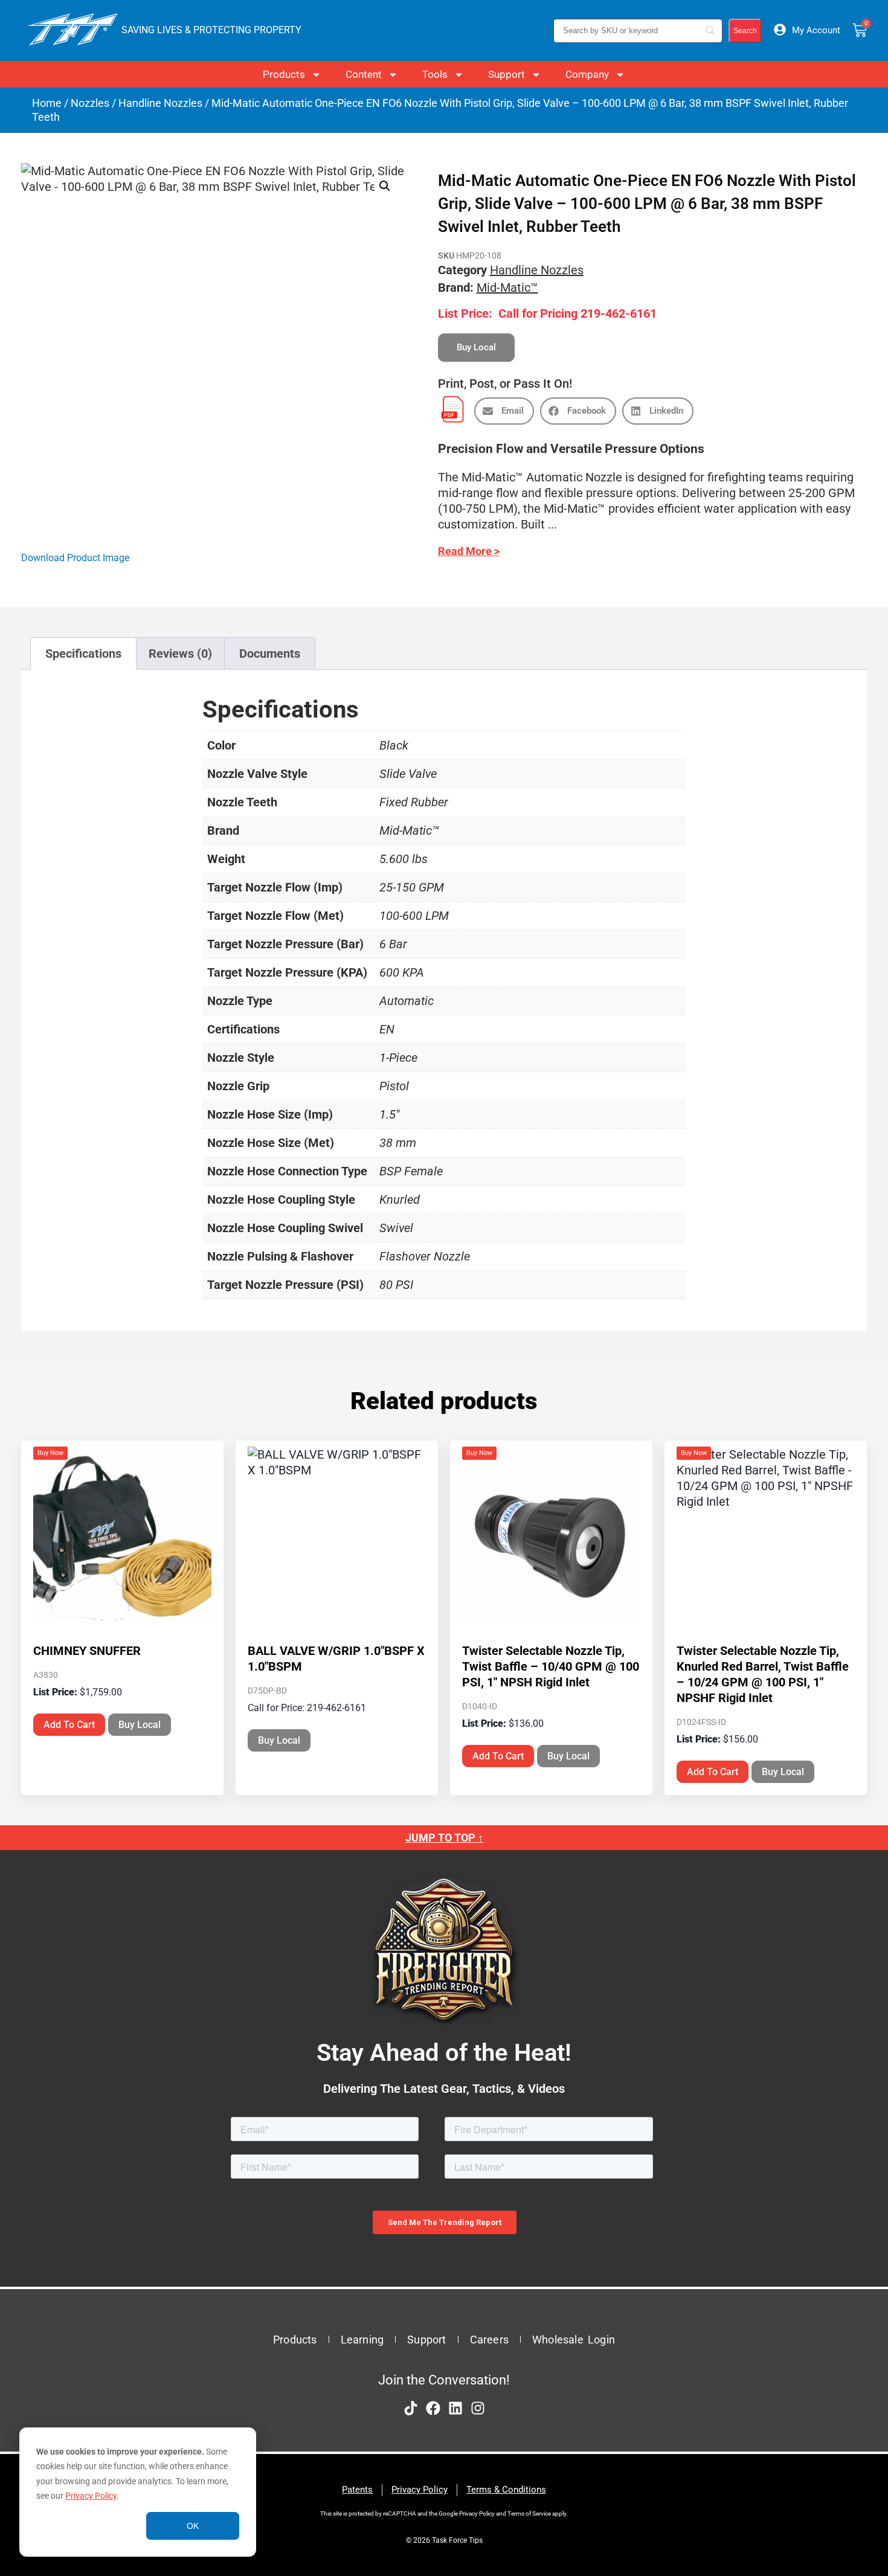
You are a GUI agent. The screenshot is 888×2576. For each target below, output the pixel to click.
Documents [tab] (270, 654)
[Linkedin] (455, 2408)
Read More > (469, 551)
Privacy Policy (91, 2496)
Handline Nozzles (160, 103)
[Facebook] (433, 2408)
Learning (362, 2340)
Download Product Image (75, 558)
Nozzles (90, 103)
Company (587, 74)
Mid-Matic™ (507, 287)
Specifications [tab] (83, 654)
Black (394, 745)
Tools (435, 74)
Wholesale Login (574, 2340)
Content (364, 74)
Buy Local (140, 1725)
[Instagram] (478, 2408)
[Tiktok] (411, 2408)
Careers (489, 2340)
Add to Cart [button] (69, 1725)
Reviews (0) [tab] (180, 654)
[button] (385, 186)
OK (193, 2526)
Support (507, 74)
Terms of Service (529, 2513)
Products (284, 74)
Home (47, 103)
